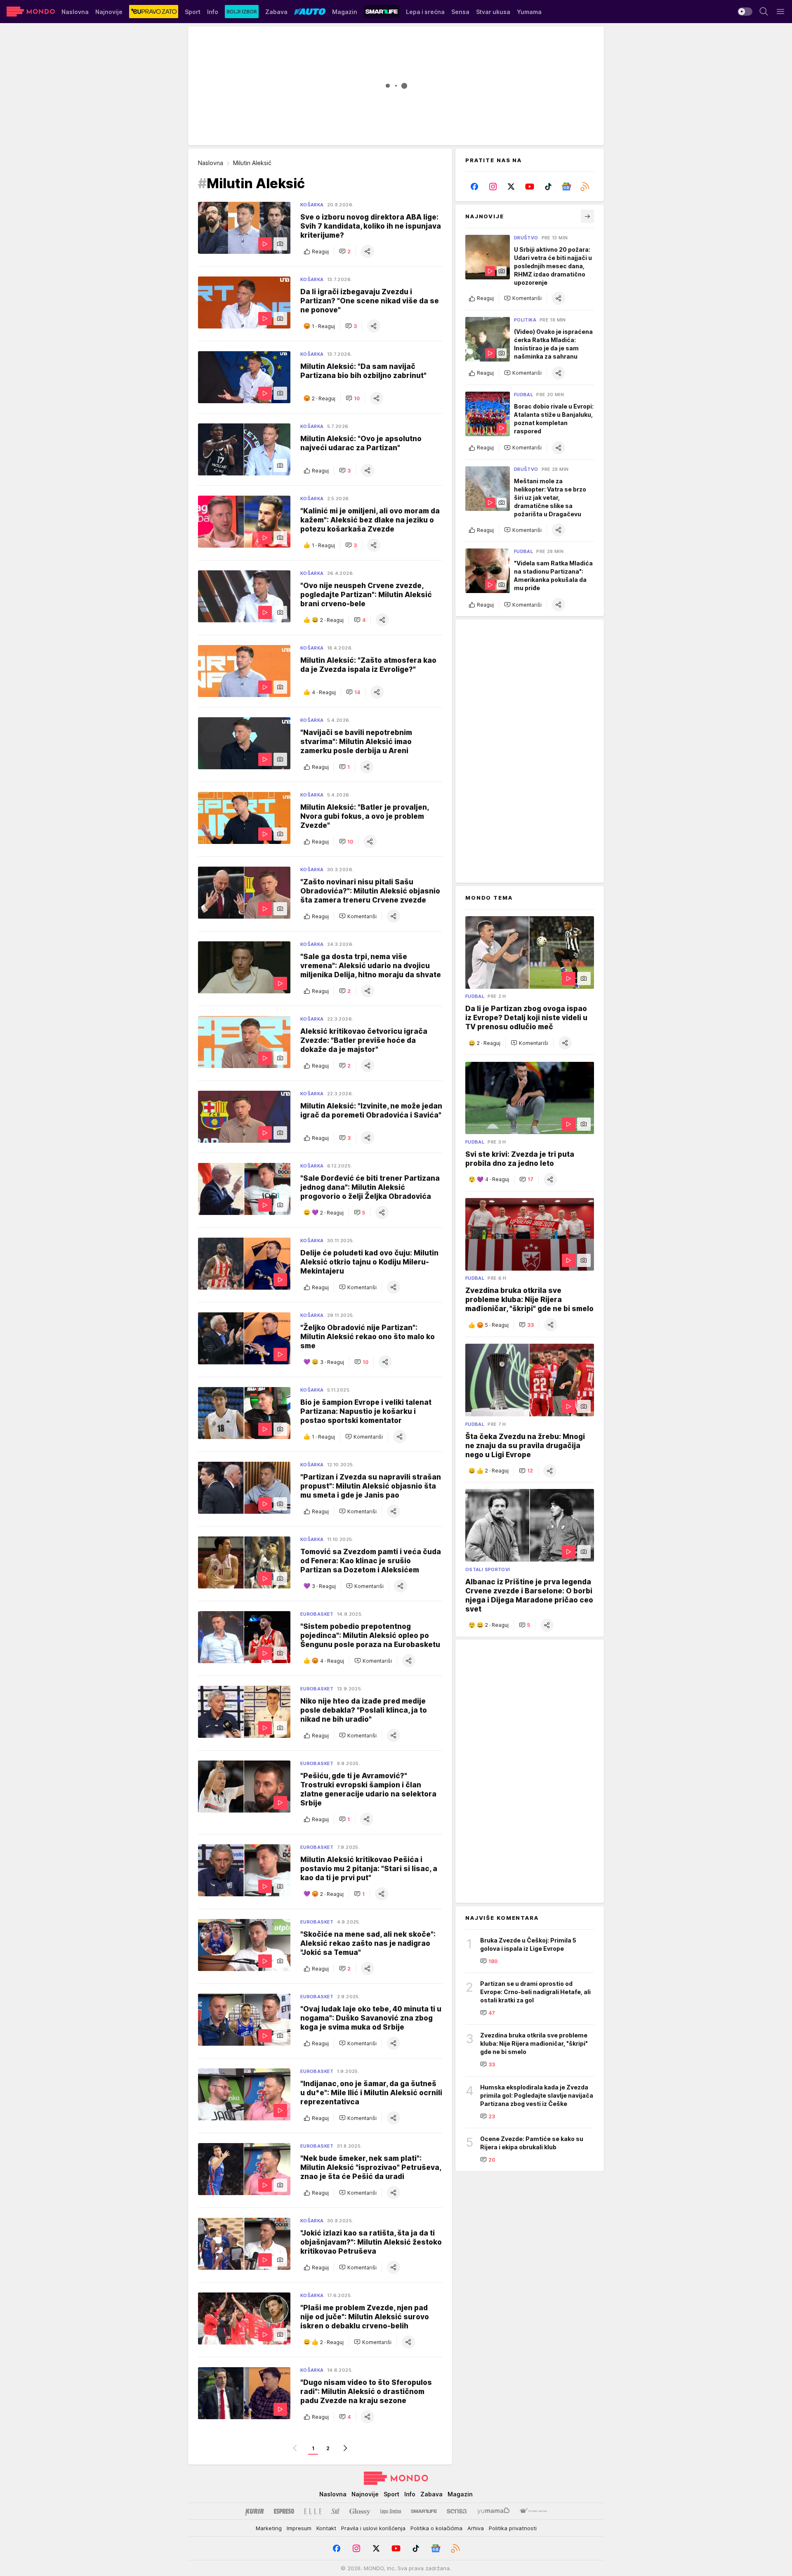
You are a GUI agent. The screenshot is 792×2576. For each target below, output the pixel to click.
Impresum (299, 2528)
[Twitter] (511, 187)
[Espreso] (284, 2511)
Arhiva (476, 2528)
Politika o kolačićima (436, 2528)
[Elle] (313, 2511)
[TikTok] (548, 187)
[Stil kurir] (335, 2511)
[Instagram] (493, 187)
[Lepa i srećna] (391, 2511)
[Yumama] (494, 2511)
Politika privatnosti (513, 2528)
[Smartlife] (424, 2511)
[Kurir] (255, 2511)
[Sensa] (457, 2511)
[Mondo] (31, 12)
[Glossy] (360, 2511)
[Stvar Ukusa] (533, 2511)
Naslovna (211, 163)
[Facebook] (475, 187)
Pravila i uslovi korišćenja (373, 2528)
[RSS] (585, 187)
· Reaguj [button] (323, 326)
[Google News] (567, 187)
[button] (345, 251)
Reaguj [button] (320, 252)
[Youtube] (530, 187)
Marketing (269, 2528)
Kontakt (326, 2528)
